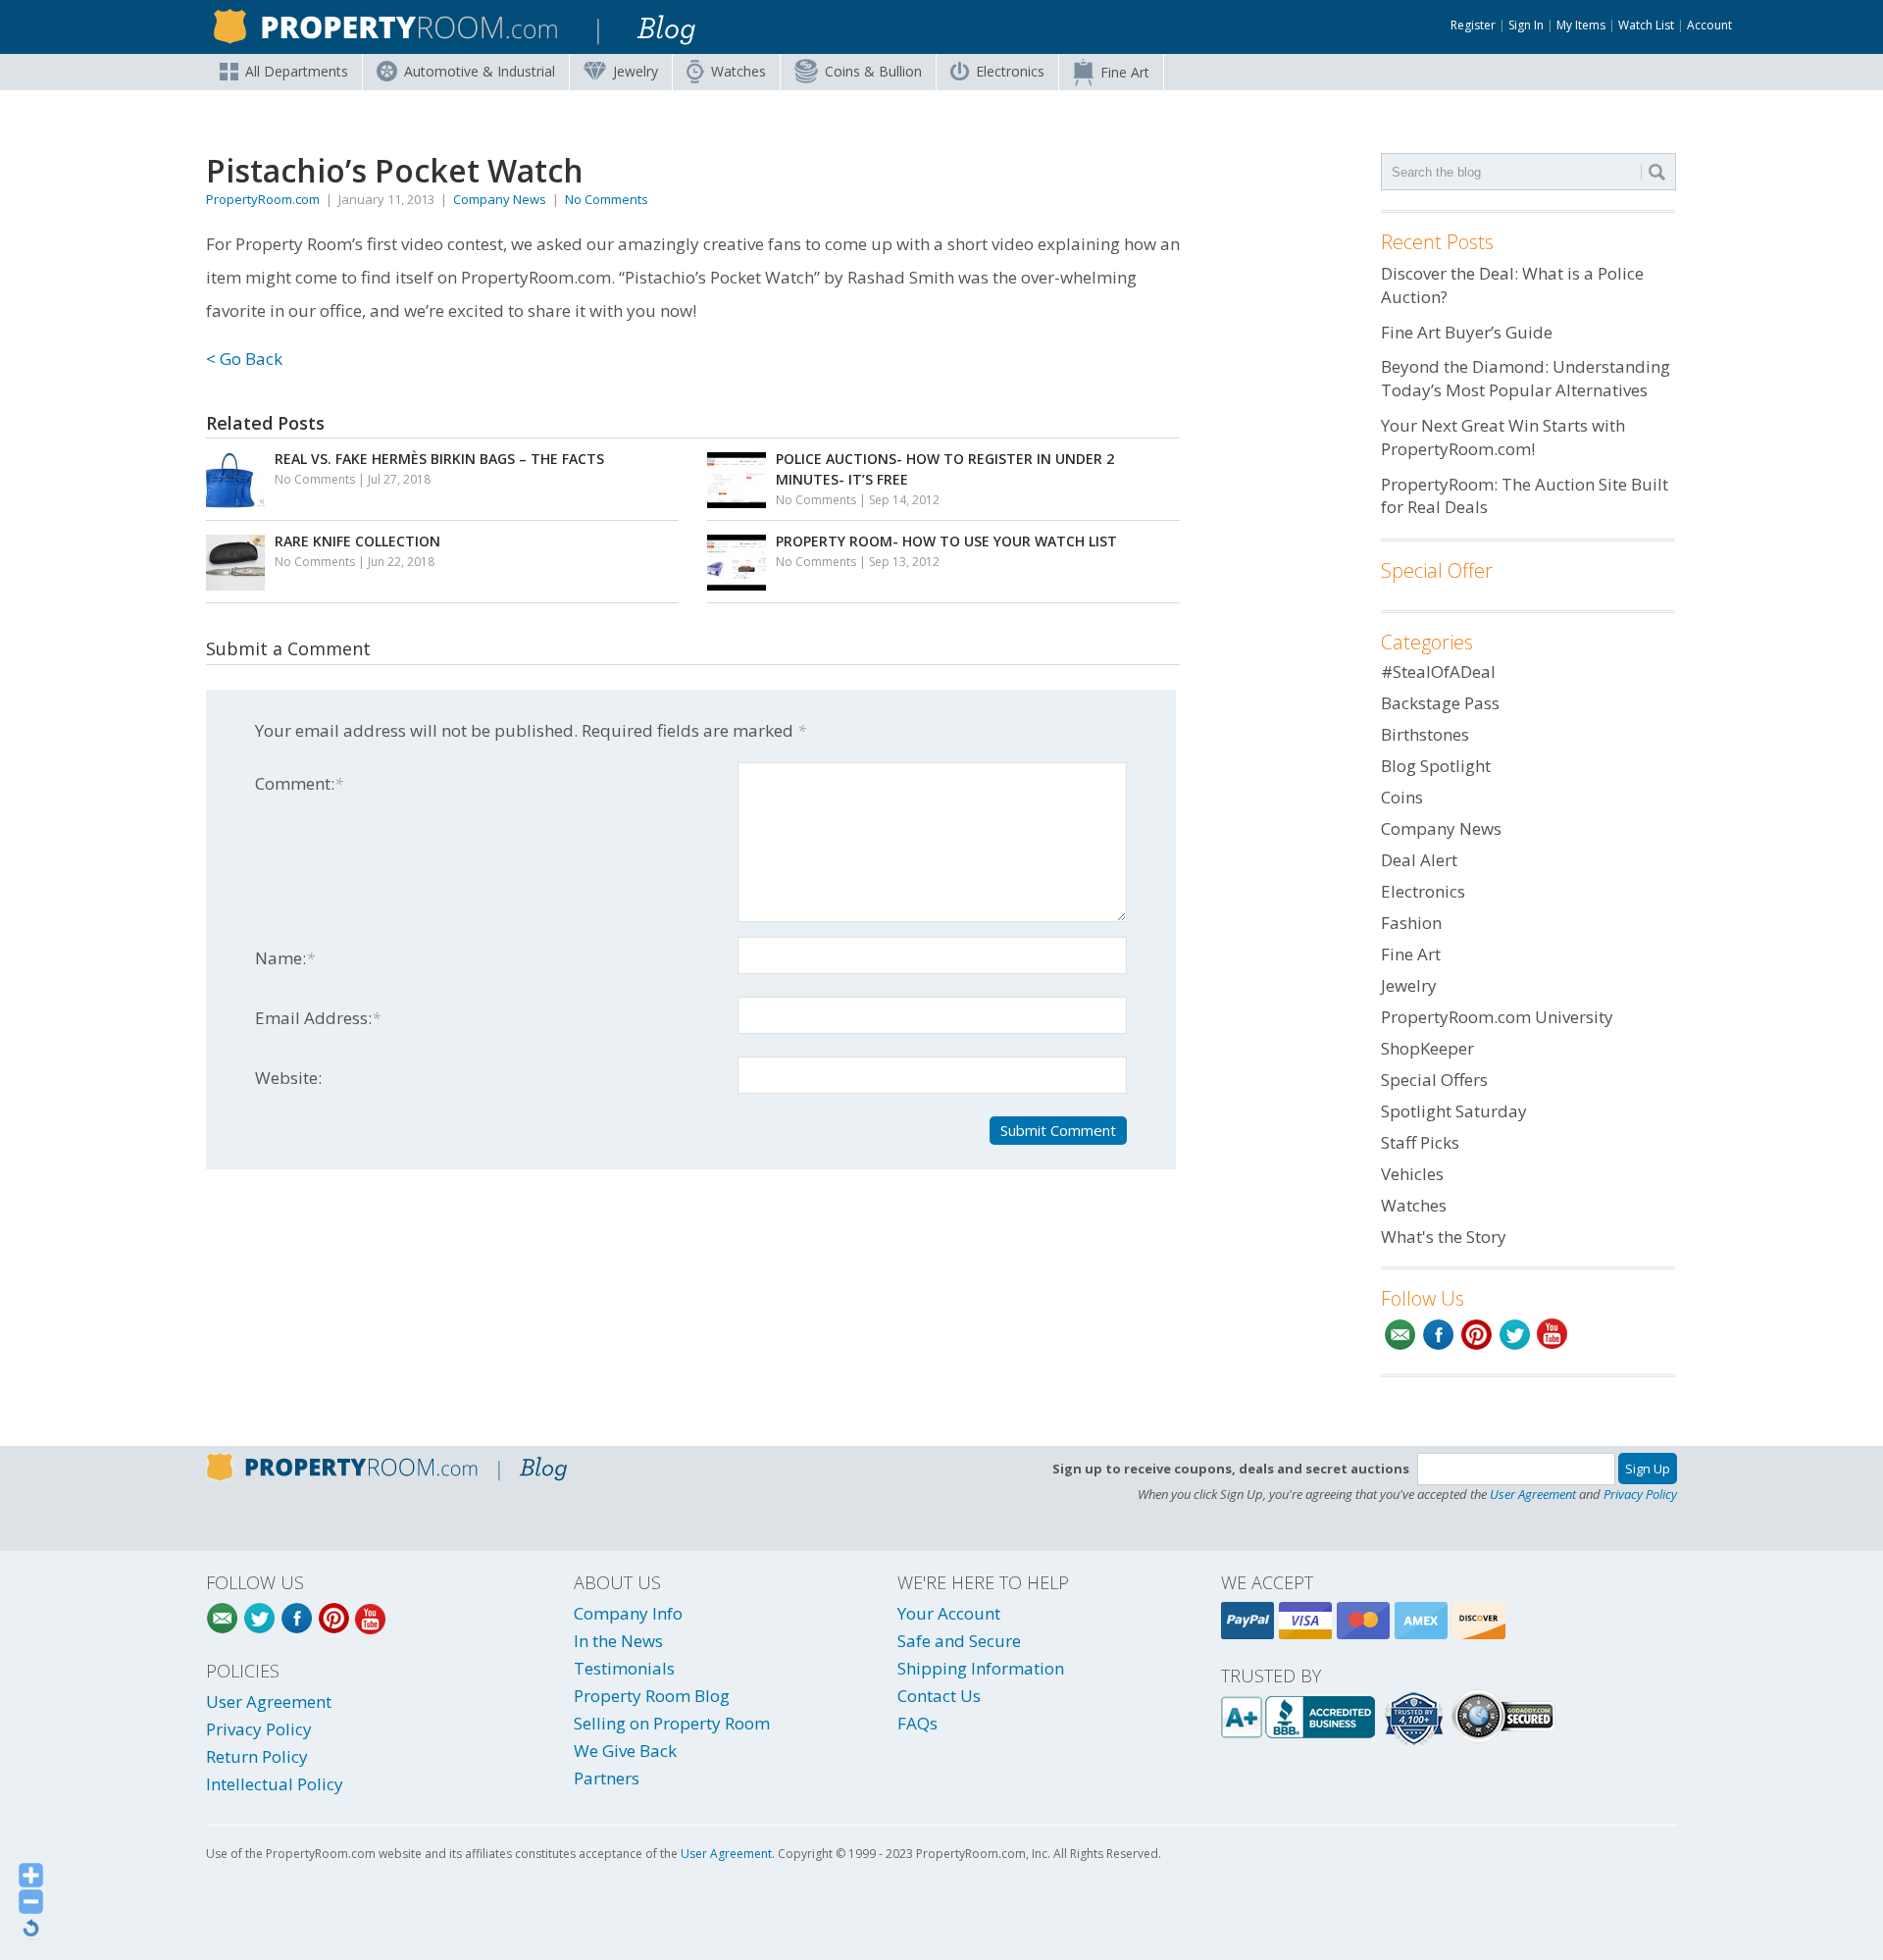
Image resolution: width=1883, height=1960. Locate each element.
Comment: (299, 783)
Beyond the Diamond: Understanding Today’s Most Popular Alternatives (1526, 378)
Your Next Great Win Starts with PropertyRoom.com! (1503, 437)
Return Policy (257, 1756)
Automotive (480, 71)
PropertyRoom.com (263, 199)
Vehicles (1412, 1174)
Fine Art (1125, 72)
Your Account (949, 1613)
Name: (285, 958)
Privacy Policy (1640, 1494)
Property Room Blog (652, 1696)
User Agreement (1533, 1494)
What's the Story (1444, 1237)
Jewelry (636, 71)
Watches (738, 71)
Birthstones (1425, 734)
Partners (607, 1778)
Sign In (1526, 25)
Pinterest (1476, 1335)
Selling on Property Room (672, 1723)
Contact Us (939, 1696)
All (297, 71)
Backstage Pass (1440, 703)
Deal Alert (1419, 860)
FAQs (917, 1723)
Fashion (1411, 923)
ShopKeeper (1427, 1048)
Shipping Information (981, 1668)
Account (1709, 25)
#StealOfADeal (1438, 671)
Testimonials (624, 1668)
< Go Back (244, 359)
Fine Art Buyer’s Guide (1467, 332)
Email (1400, 1335)
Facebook (1438, 1335)
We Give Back (625, 1751)
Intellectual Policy (275, 1784)
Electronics (1010, 71)
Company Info (628, 1613)
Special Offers (1434, 1080)
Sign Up (1648, 1469)
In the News (618, 1641)
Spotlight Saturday (1454, 1111)
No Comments (607, 199)
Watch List (1646, 25)
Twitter (1515, 1335)
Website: (288, 1078)
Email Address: (318, 1018)
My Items (1581, 25)
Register (1473, 25)
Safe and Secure (959, 1641)
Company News (500, 199)
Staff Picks (1420, 1142)
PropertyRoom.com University (1497, 1017)
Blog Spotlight (1436, 766)
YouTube (1553, 1335)
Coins (873, 71)
